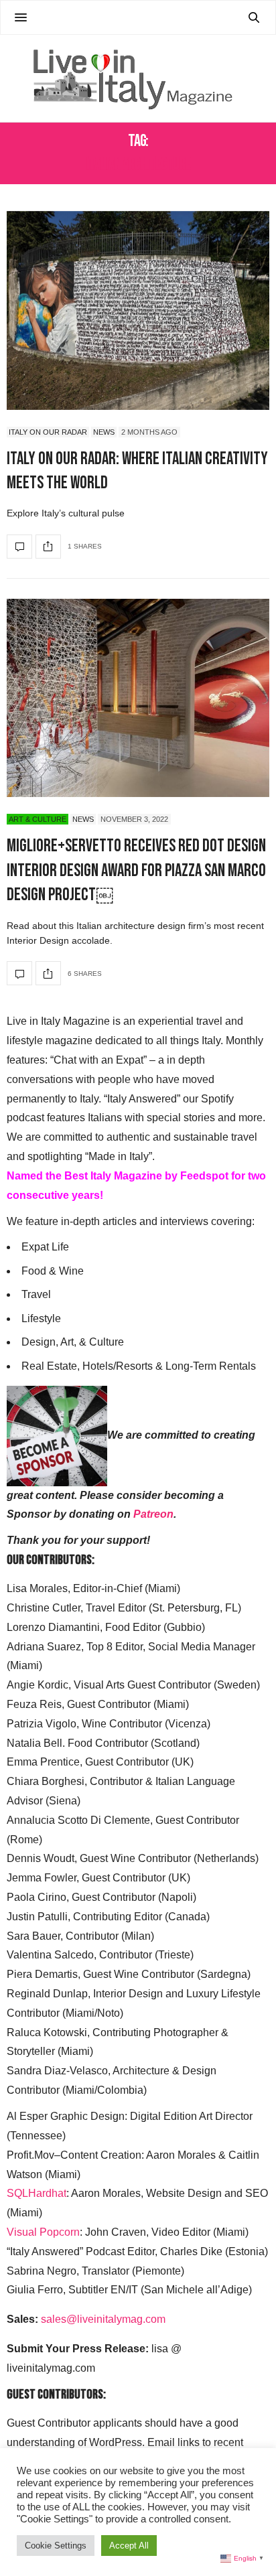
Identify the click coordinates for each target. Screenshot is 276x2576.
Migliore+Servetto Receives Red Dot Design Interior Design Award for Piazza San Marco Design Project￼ (136, 871)
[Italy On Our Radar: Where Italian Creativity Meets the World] (138, 310)
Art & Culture (38, 819)
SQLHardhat (37, 2193)
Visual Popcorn (43, 2232)
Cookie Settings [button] (56, 2546)
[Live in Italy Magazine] (138, 78)
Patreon (153, 1514)
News (104, 432)
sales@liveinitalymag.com (103, 2319)
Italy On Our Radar (48, 432)
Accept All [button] (129, 2546)
